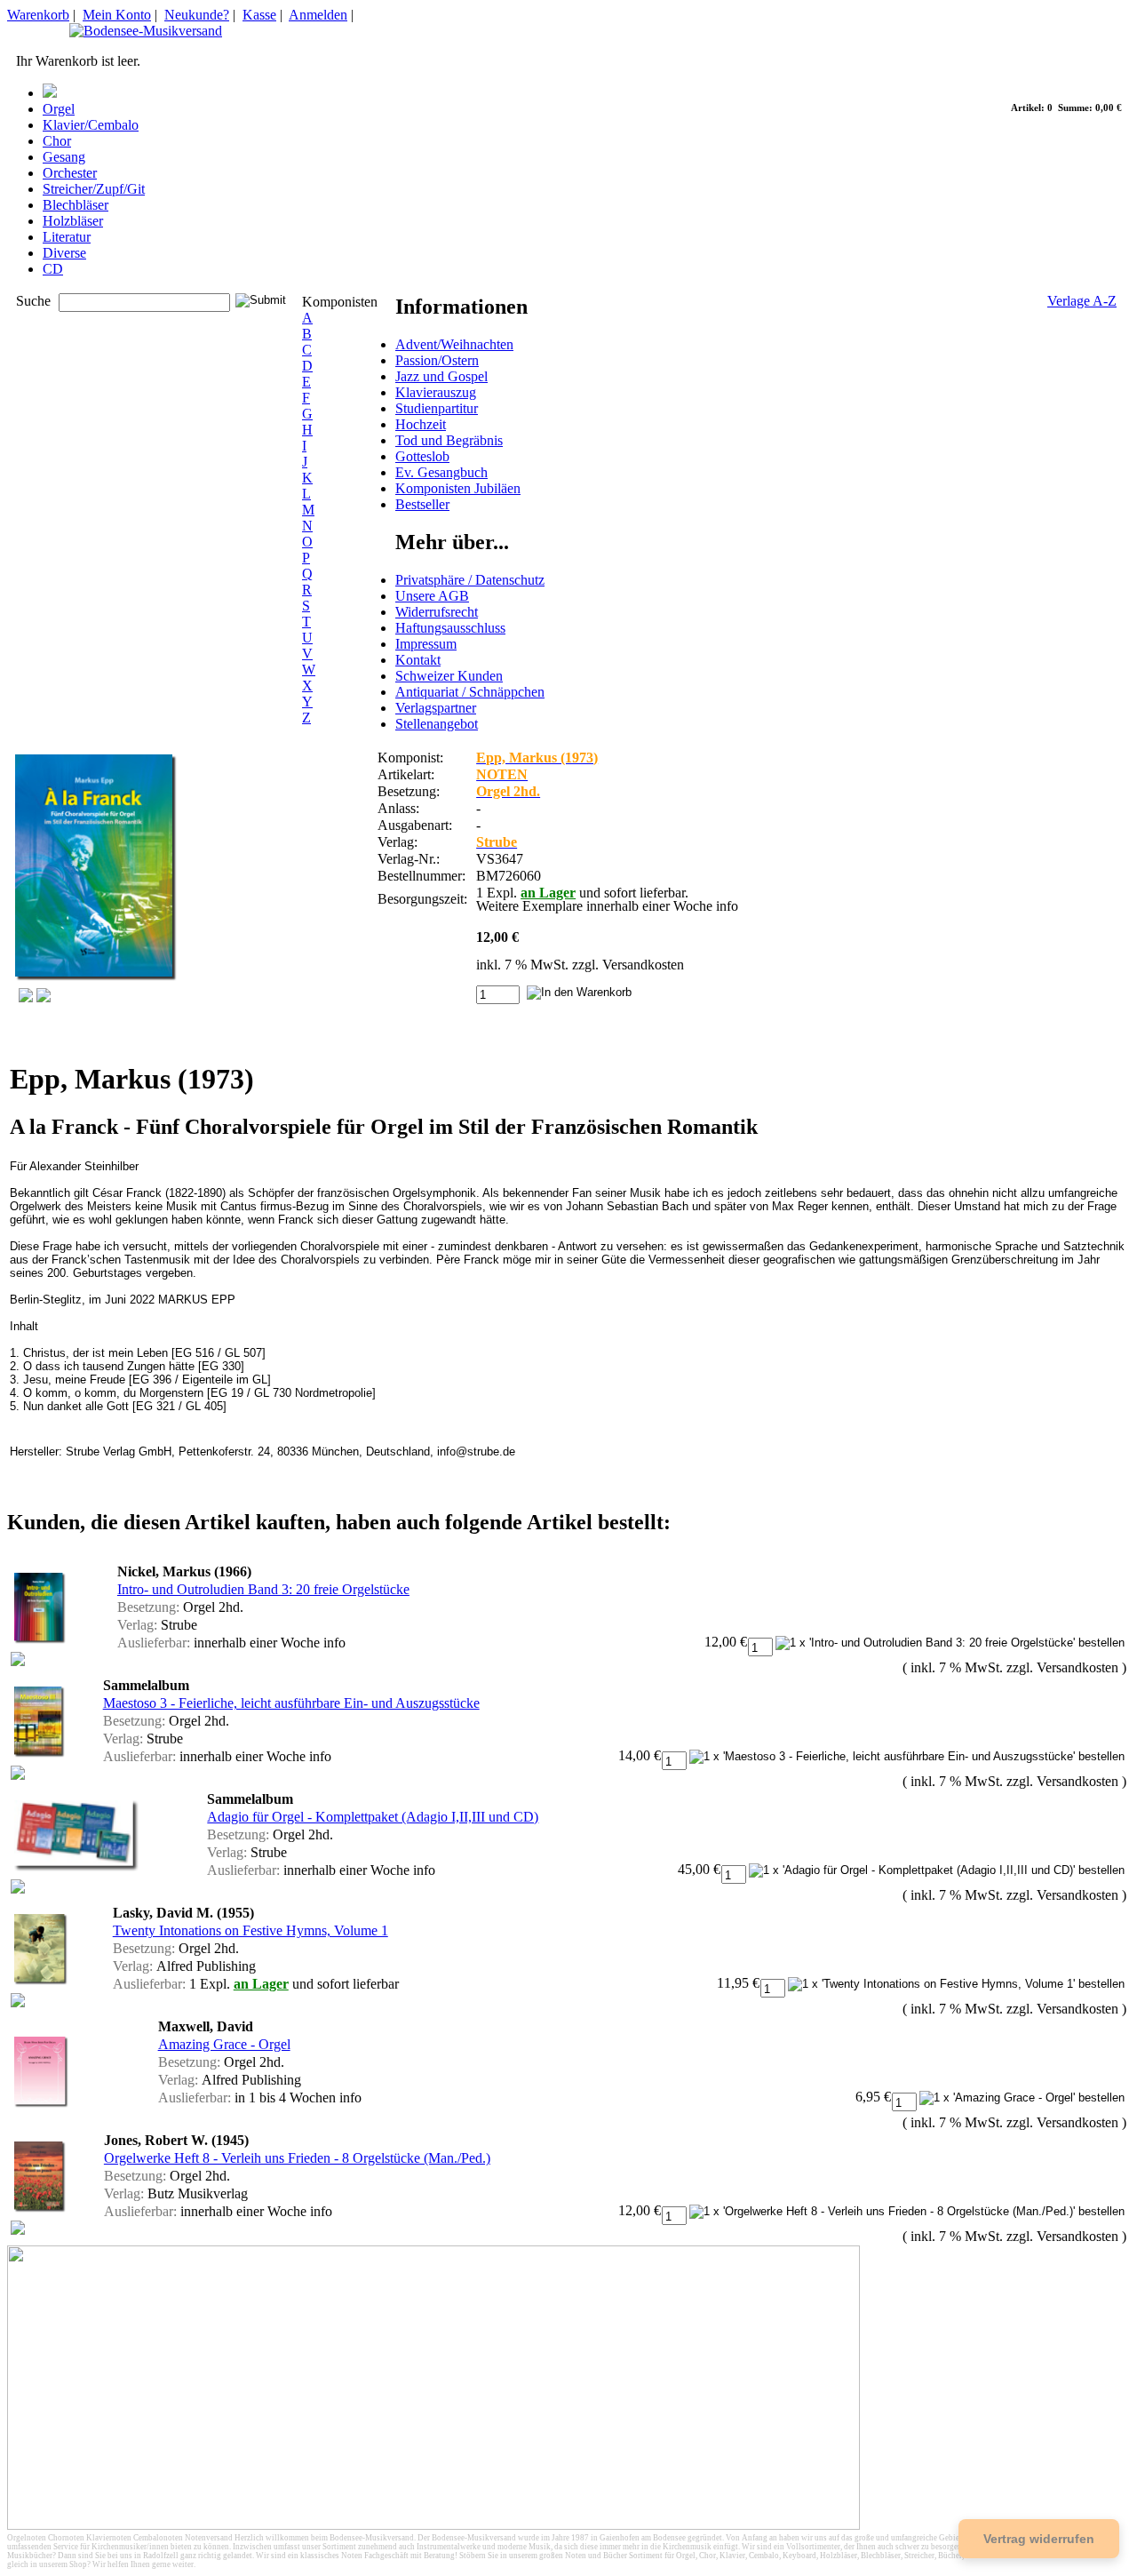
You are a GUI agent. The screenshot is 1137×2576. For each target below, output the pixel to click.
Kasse (259, 15)
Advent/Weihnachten (454, 344)
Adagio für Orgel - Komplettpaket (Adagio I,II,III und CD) (373, 1817)
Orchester (70, 173)
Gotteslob (422, 456)
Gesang (64, 157)
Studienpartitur (437, 408)
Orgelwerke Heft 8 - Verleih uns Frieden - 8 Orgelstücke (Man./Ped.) (297, 2158)
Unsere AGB (432, 596)
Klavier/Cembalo (91, 125)
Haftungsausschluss (450, 628)
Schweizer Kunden (449, 676)
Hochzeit (421, 424)
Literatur (67, 237)
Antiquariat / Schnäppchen (470, 692)
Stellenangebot (437, 724)
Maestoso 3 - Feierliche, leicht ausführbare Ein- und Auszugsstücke (291, 1703)
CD (53, 269)
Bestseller (422, 504)
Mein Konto (117, 15)
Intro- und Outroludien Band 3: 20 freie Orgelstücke (263, 1589)
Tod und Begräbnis (449, 440)
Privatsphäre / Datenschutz (470, 580)
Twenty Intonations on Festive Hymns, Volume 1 (250, 1930)
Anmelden (318, 15)
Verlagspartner (436, 708)
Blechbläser (76, 205)
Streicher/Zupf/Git (94, 189)
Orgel (59, 109)
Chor (57, 141)
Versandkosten (643, 965)
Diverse (64, 253)
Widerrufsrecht (437, 612)
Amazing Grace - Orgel (224, 2044)
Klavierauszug (436, 392)
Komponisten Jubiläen (458, 488)
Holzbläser (73, 221)
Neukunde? (197, 15)
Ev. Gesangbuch (441, 472)
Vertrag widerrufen (1039, 2539)
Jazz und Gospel (441, 376)
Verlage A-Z (1082, 301)
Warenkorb (38, 15)
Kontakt (418, 660)
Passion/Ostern (437, 360)
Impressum (426, 644)
